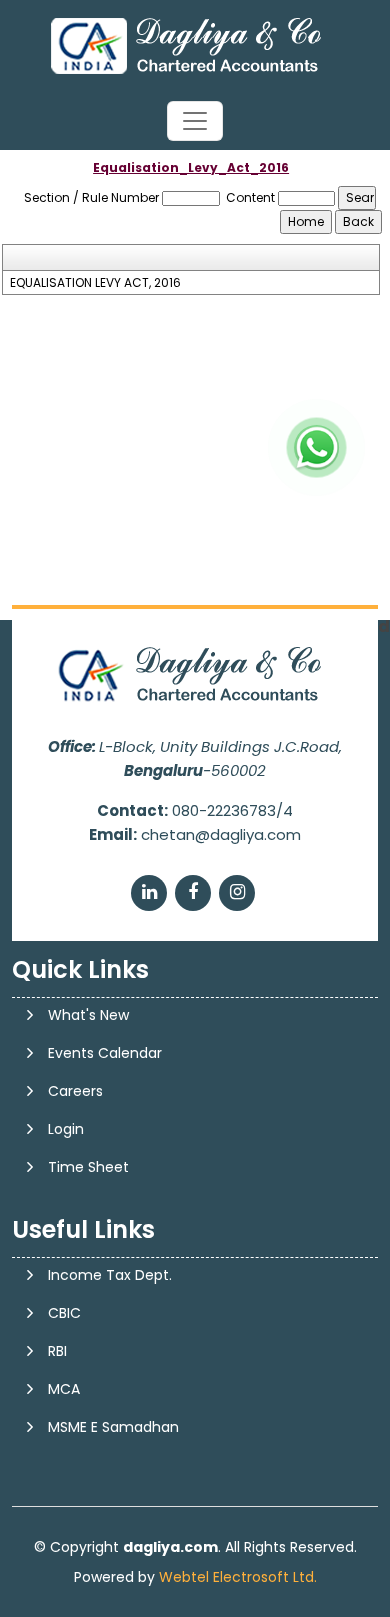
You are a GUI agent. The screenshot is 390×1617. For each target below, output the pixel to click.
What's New (88, 1015)
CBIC (64, 1313)
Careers (75, 1091)
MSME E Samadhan (113, 1427)
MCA (64, 1389)
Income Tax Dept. (110, 1275)
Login (66, 1129)
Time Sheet (88, 1167)
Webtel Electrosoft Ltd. (238, 1577)
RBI (57, 1351)
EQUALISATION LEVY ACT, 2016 (95, 283)
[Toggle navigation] (195, 121)
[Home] (195, 44)
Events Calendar (105, 1053)
